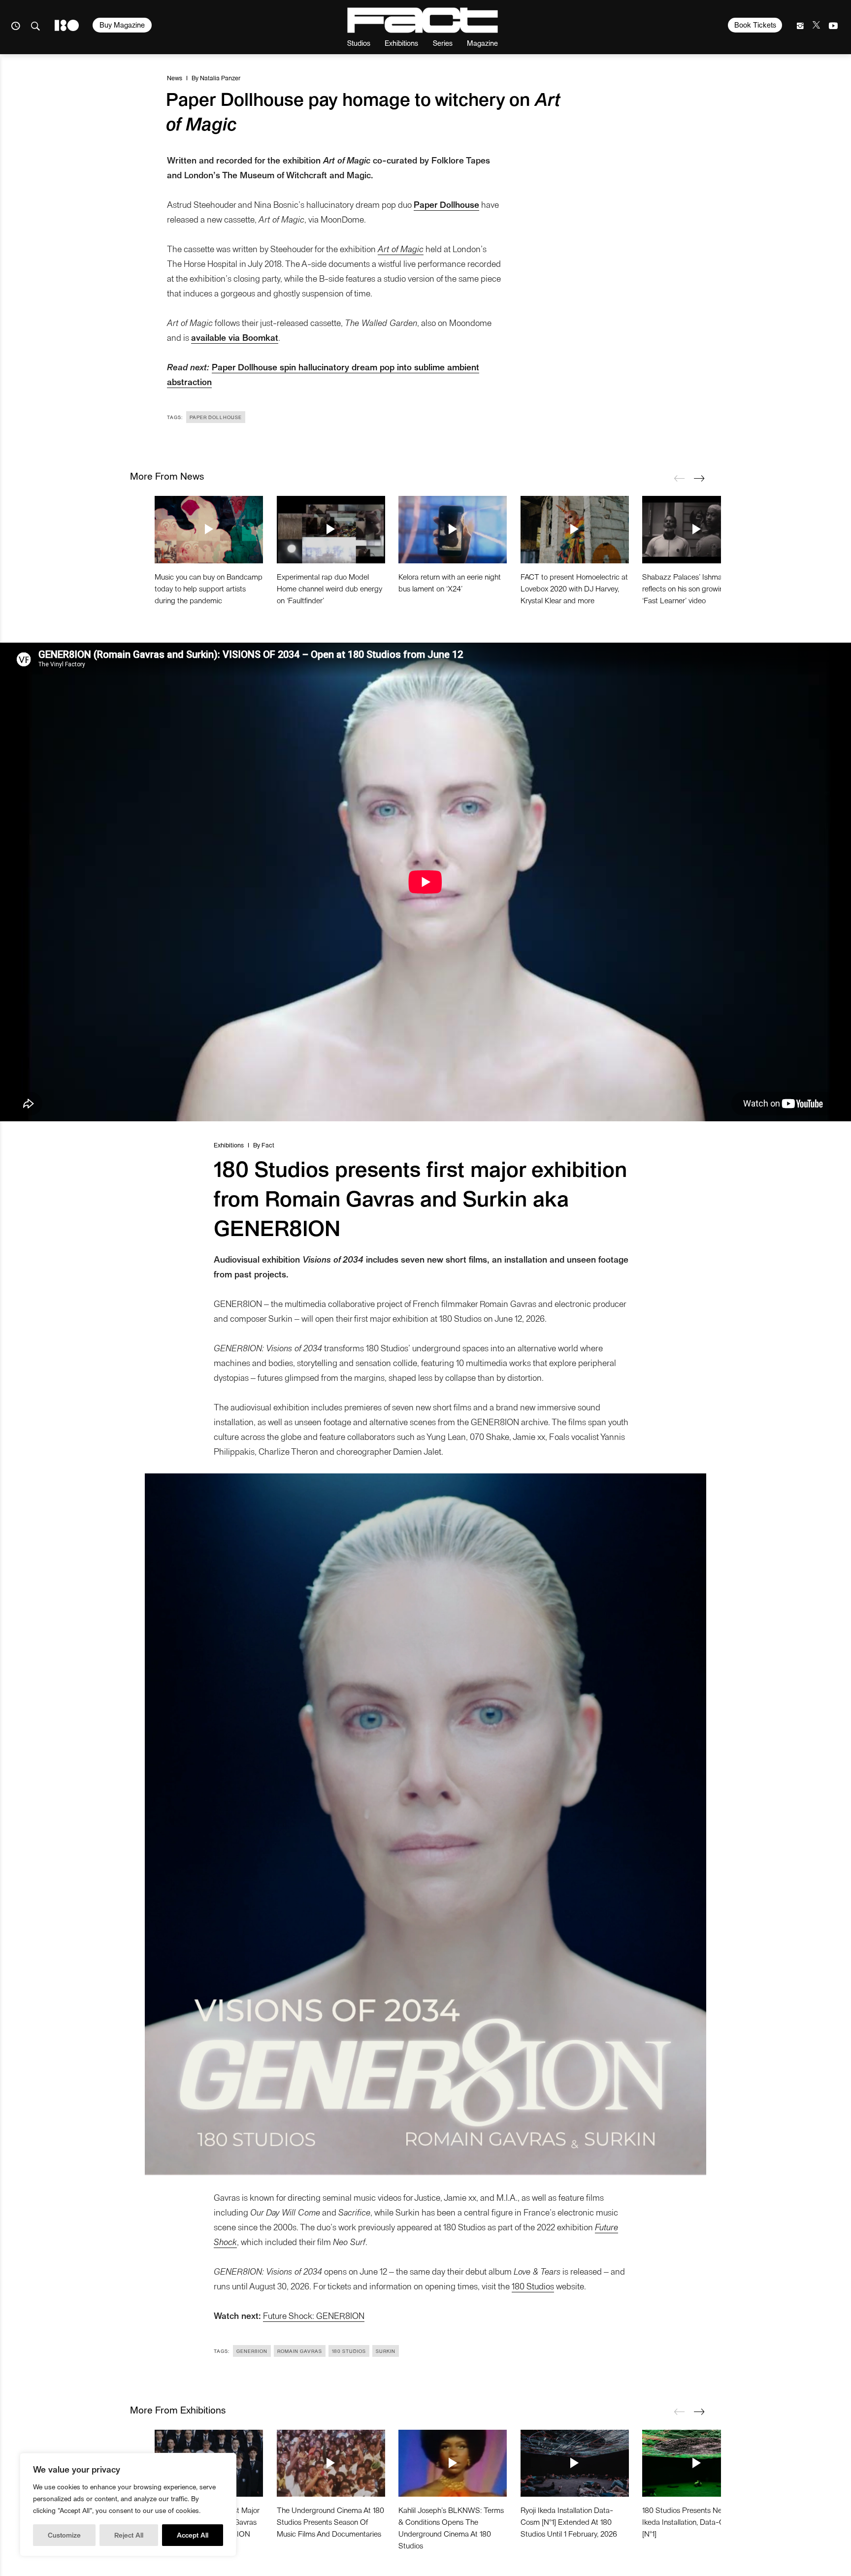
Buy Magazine (122, 25)
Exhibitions (401, 43)
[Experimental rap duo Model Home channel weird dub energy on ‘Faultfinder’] (331, 529)
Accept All (193, 2535)
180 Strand (67, 25)
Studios (359, 43)
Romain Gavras (300, 2351)
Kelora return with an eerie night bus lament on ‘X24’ (450, 582)
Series (443, 43)
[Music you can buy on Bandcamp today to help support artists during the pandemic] (209, 529)
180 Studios (533, 2286)
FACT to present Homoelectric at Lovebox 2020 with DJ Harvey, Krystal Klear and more (574, 588)
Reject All (129, 2535)
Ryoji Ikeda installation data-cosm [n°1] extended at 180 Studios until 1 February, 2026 (569, 2522)
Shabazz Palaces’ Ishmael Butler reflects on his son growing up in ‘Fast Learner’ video (695, 588)
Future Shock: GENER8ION (314, 2315)
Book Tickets (755, 25)
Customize (64, 2535)
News (175, 78)
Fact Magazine (423, 20)
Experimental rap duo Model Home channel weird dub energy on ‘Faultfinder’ (329, 588)
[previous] (679, 478)
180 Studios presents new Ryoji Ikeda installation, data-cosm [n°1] (693, 2522)
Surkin (386, 2351)
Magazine (482, 43)
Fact (268, 1145)
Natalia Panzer (220, 78)
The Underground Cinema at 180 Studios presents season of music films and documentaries (330, 2522)
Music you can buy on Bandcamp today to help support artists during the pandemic (209, 588)
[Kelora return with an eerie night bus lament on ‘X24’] (453, 529)
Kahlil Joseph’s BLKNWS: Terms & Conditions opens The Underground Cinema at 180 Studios (451, 2527)
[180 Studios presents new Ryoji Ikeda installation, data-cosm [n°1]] (696, 2463)
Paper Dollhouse (216, 417)
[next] (699, 478)
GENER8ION (252, 2351)
